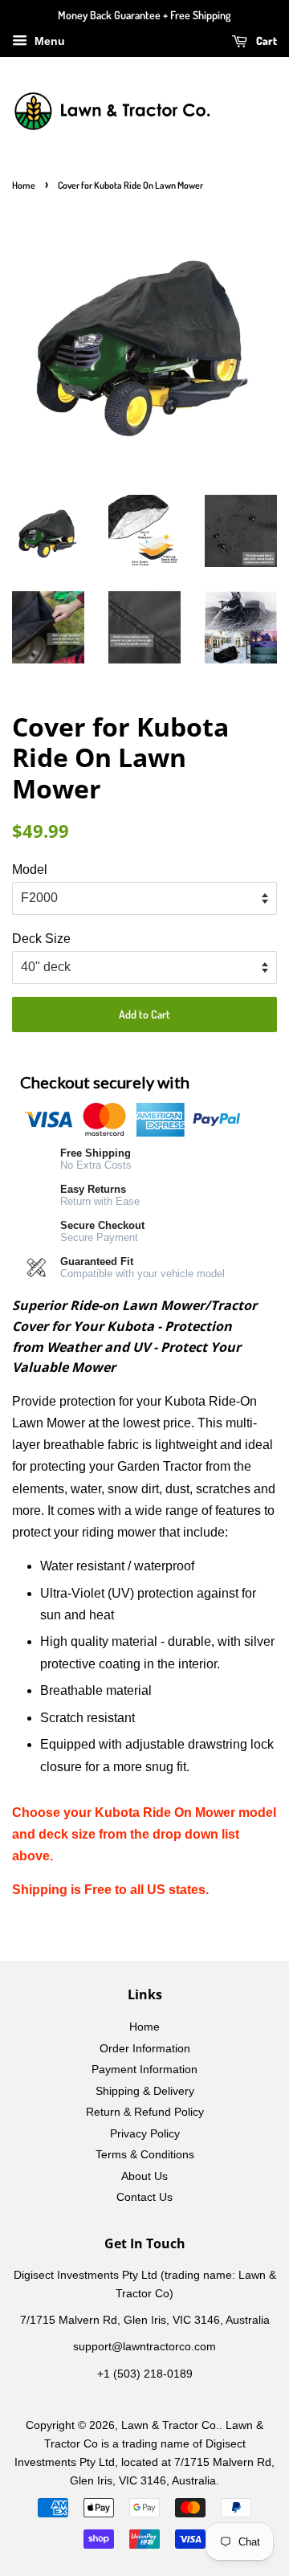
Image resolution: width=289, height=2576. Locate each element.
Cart (265, 41)
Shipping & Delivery (145, 2091)
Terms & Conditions (145, 2155)
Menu (48, 41)
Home (24, 185)
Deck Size (41, 939)
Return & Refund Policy (145, 2112)
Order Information (145, 2049)
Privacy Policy (145, 2134)
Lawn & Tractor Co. (170, 2425)
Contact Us (144, 2197)
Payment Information (144, 2070)
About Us (144, 2176)
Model (30, 870)
